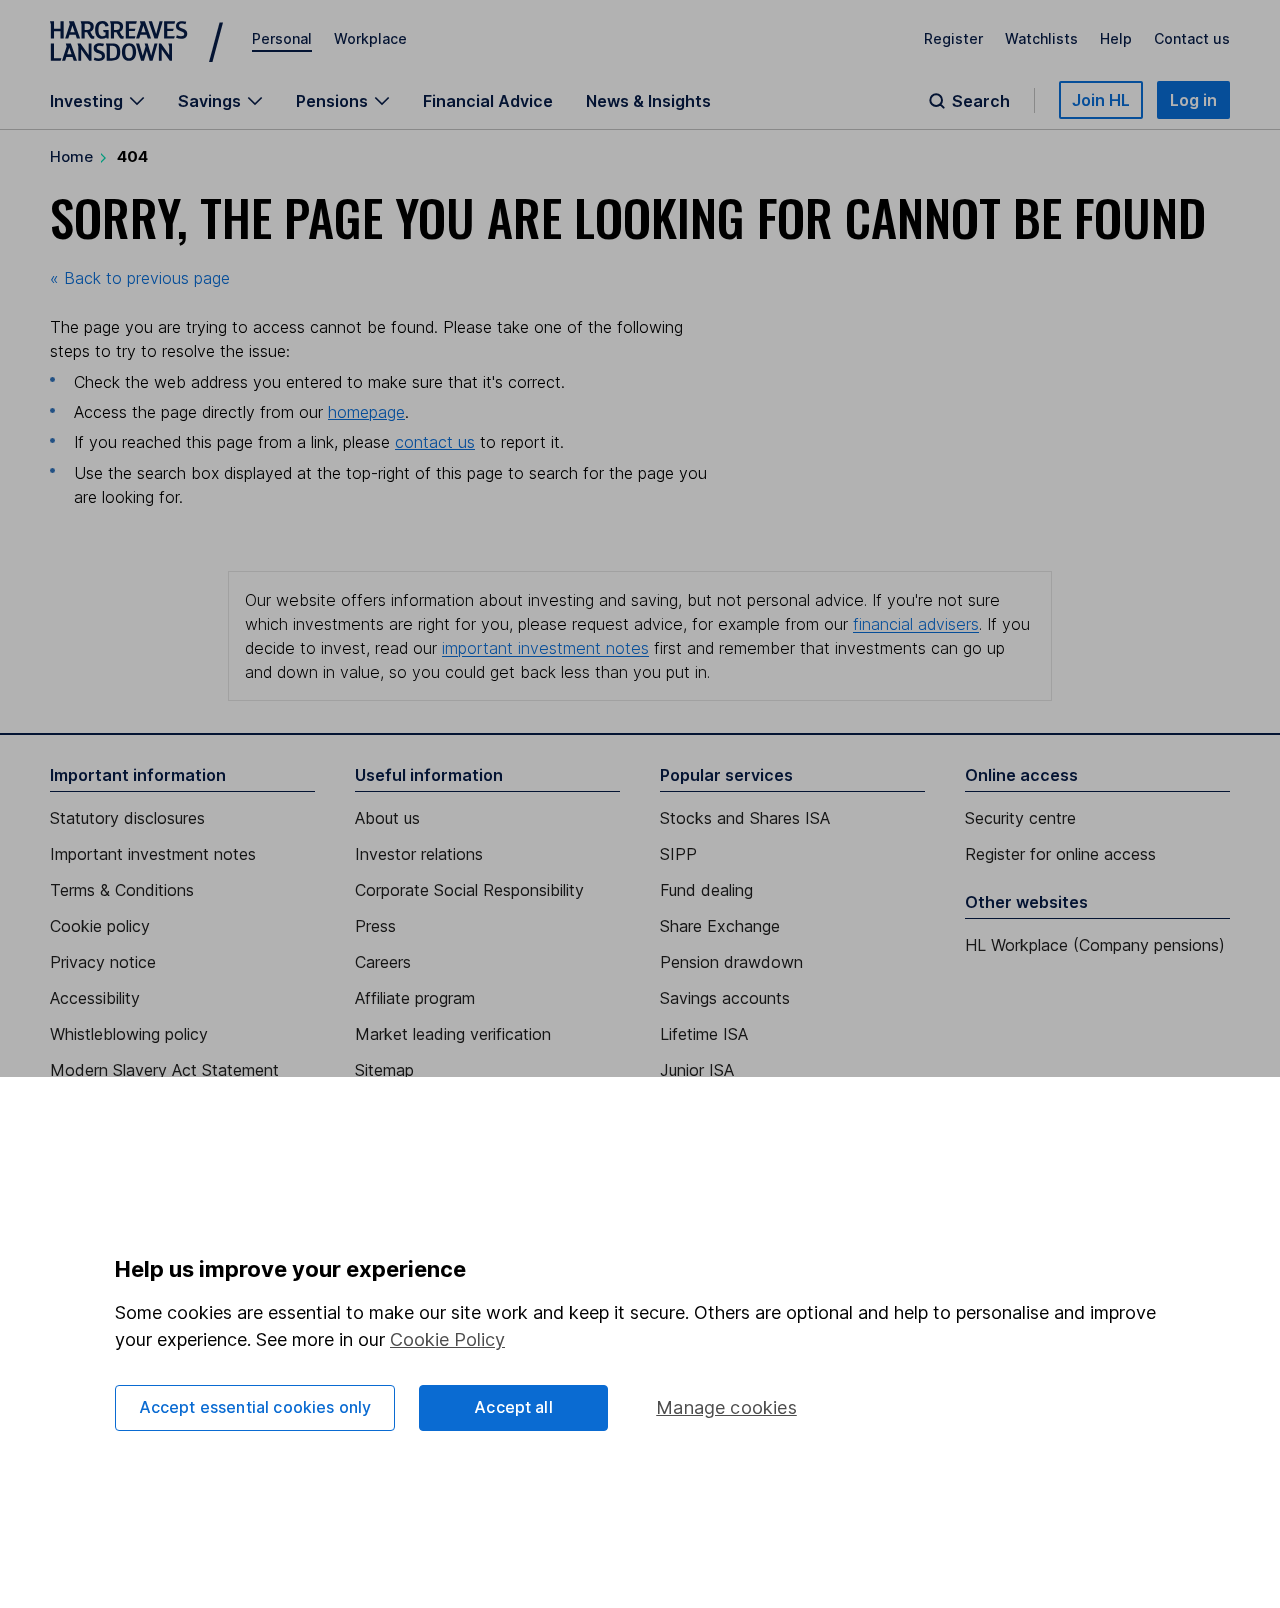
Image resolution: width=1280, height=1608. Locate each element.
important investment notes (545, 648)
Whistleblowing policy (129, 1034)
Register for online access (1060, 854)
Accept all (513, 1407)
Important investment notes (153, 854)
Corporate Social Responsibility (469, 890)
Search (981, 101)
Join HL (1101, 100)
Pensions (332, 101)
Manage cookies (726, 1407)
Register (953, 38)
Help (1116, 38)
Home (71, 156)
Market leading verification (453, 1034)
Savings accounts (725, 998)
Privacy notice (103, 962)
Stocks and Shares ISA (745, 818)
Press (375, 926)
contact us (435, 442)
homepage (366, 412)
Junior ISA (697, 1070)
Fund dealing (706, 890)
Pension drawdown (731, 962)
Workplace (370, 38)
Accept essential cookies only (255, 1407)
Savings (209, 101)
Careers (383, 962)
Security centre (1020, 818)
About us (387, 818)
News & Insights (648, 101)
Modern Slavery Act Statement (164, 1070)
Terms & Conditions (122, 890)
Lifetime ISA (704, 1034)
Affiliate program (415, 998)
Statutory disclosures (127, 818)
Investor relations (419, 854)
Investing (86, 101)
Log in (1193, 100)
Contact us (1192, 38)
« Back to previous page (140, 278)
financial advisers (916, 624)
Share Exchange (720, 926)
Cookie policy (100, 926)
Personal (282, 38)
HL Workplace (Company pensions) (1095, 945)
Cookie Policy (447, 1339)
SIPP (678, 854)
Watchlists (1041, 38)
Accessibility (95, 998)
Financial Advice (488, 101)
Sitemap (384, 1070)
